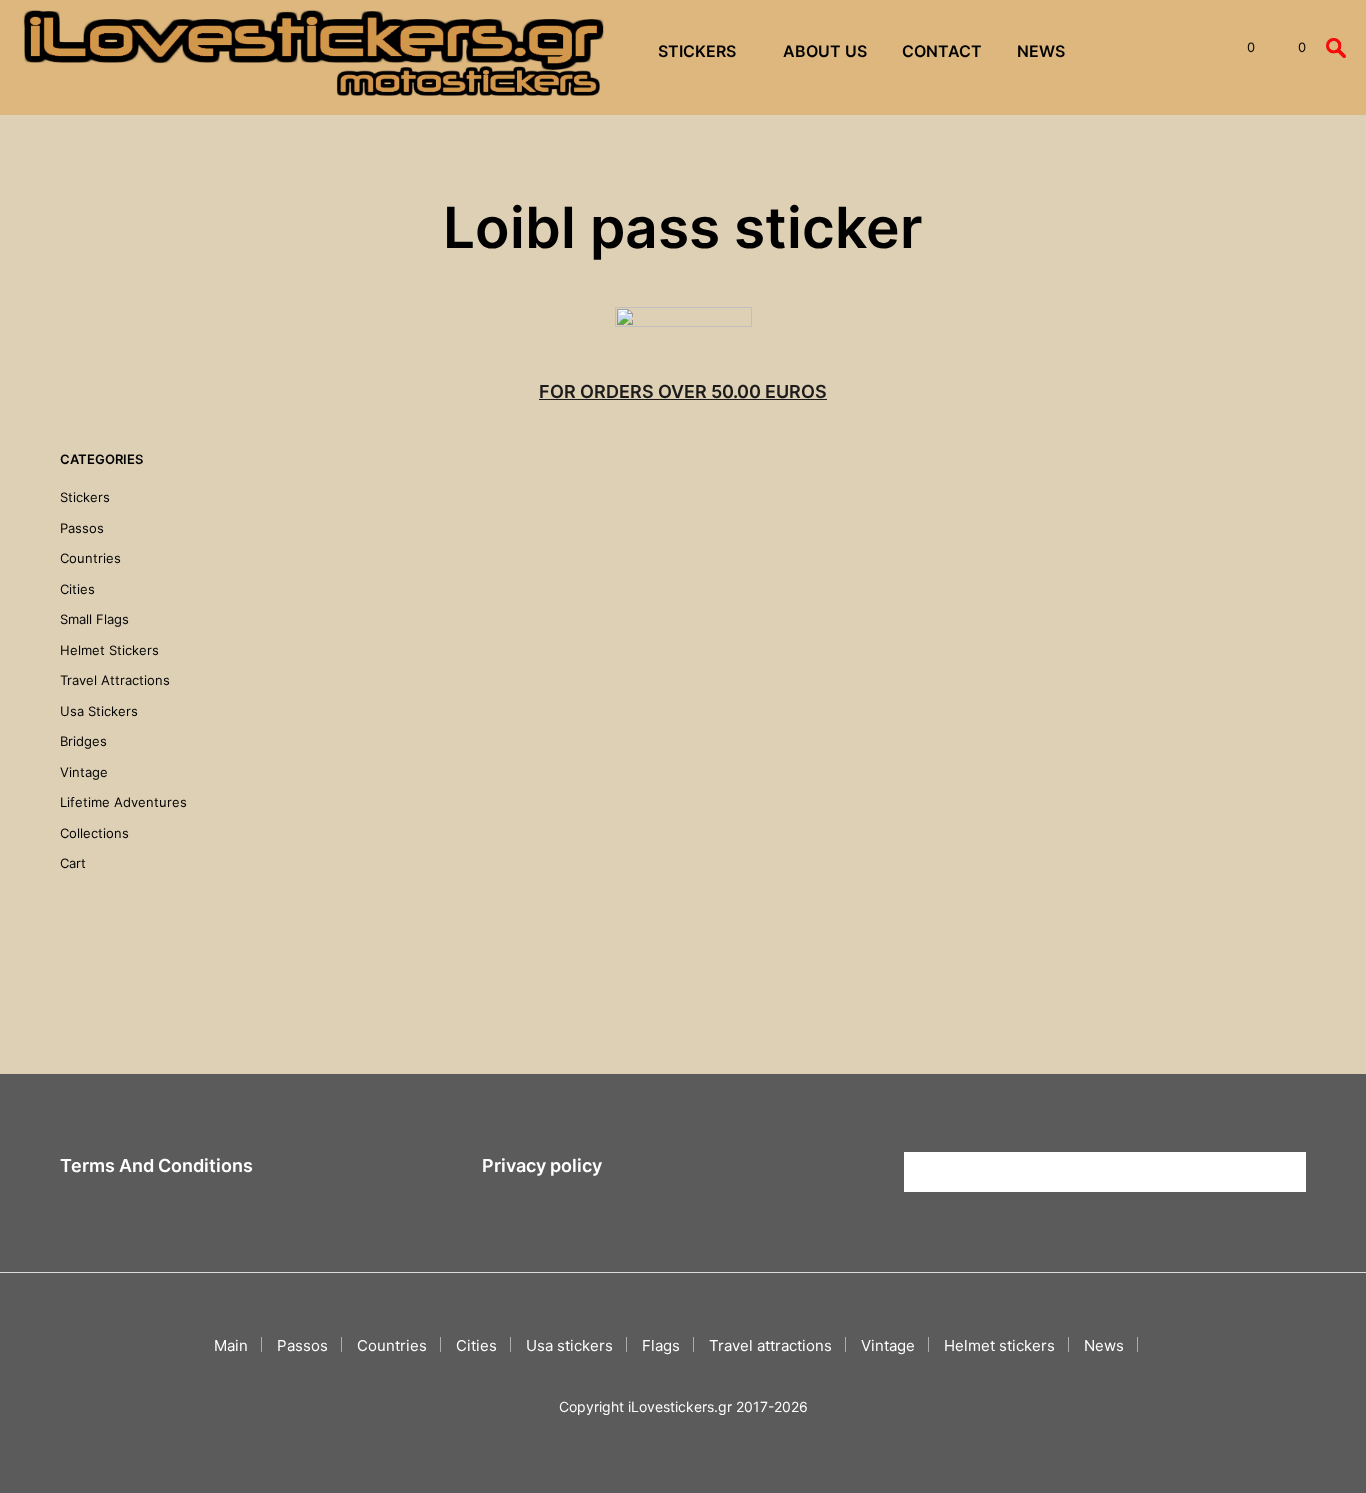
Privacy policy (542, 1165)
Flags (661, 1345)
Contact (942, 51)
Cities (77, 589)
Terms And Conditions (156, 1165)
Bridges (83, 741)
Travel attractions (115, 680)
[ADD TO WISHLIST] (364, 653)
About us (825, 51)
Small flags (94, 619)
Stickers (697, 51)
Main (231, 1345)
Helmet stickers (109, 650)
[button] (1239, 48)
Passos (82, 528)
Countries (90, 558)
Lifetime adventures (123, 802)
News (1041, 51)
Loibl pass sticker (331, 710)
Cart (73, 863)
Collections (94, 833)
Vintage (84, 772)
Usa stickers (99, 711)
